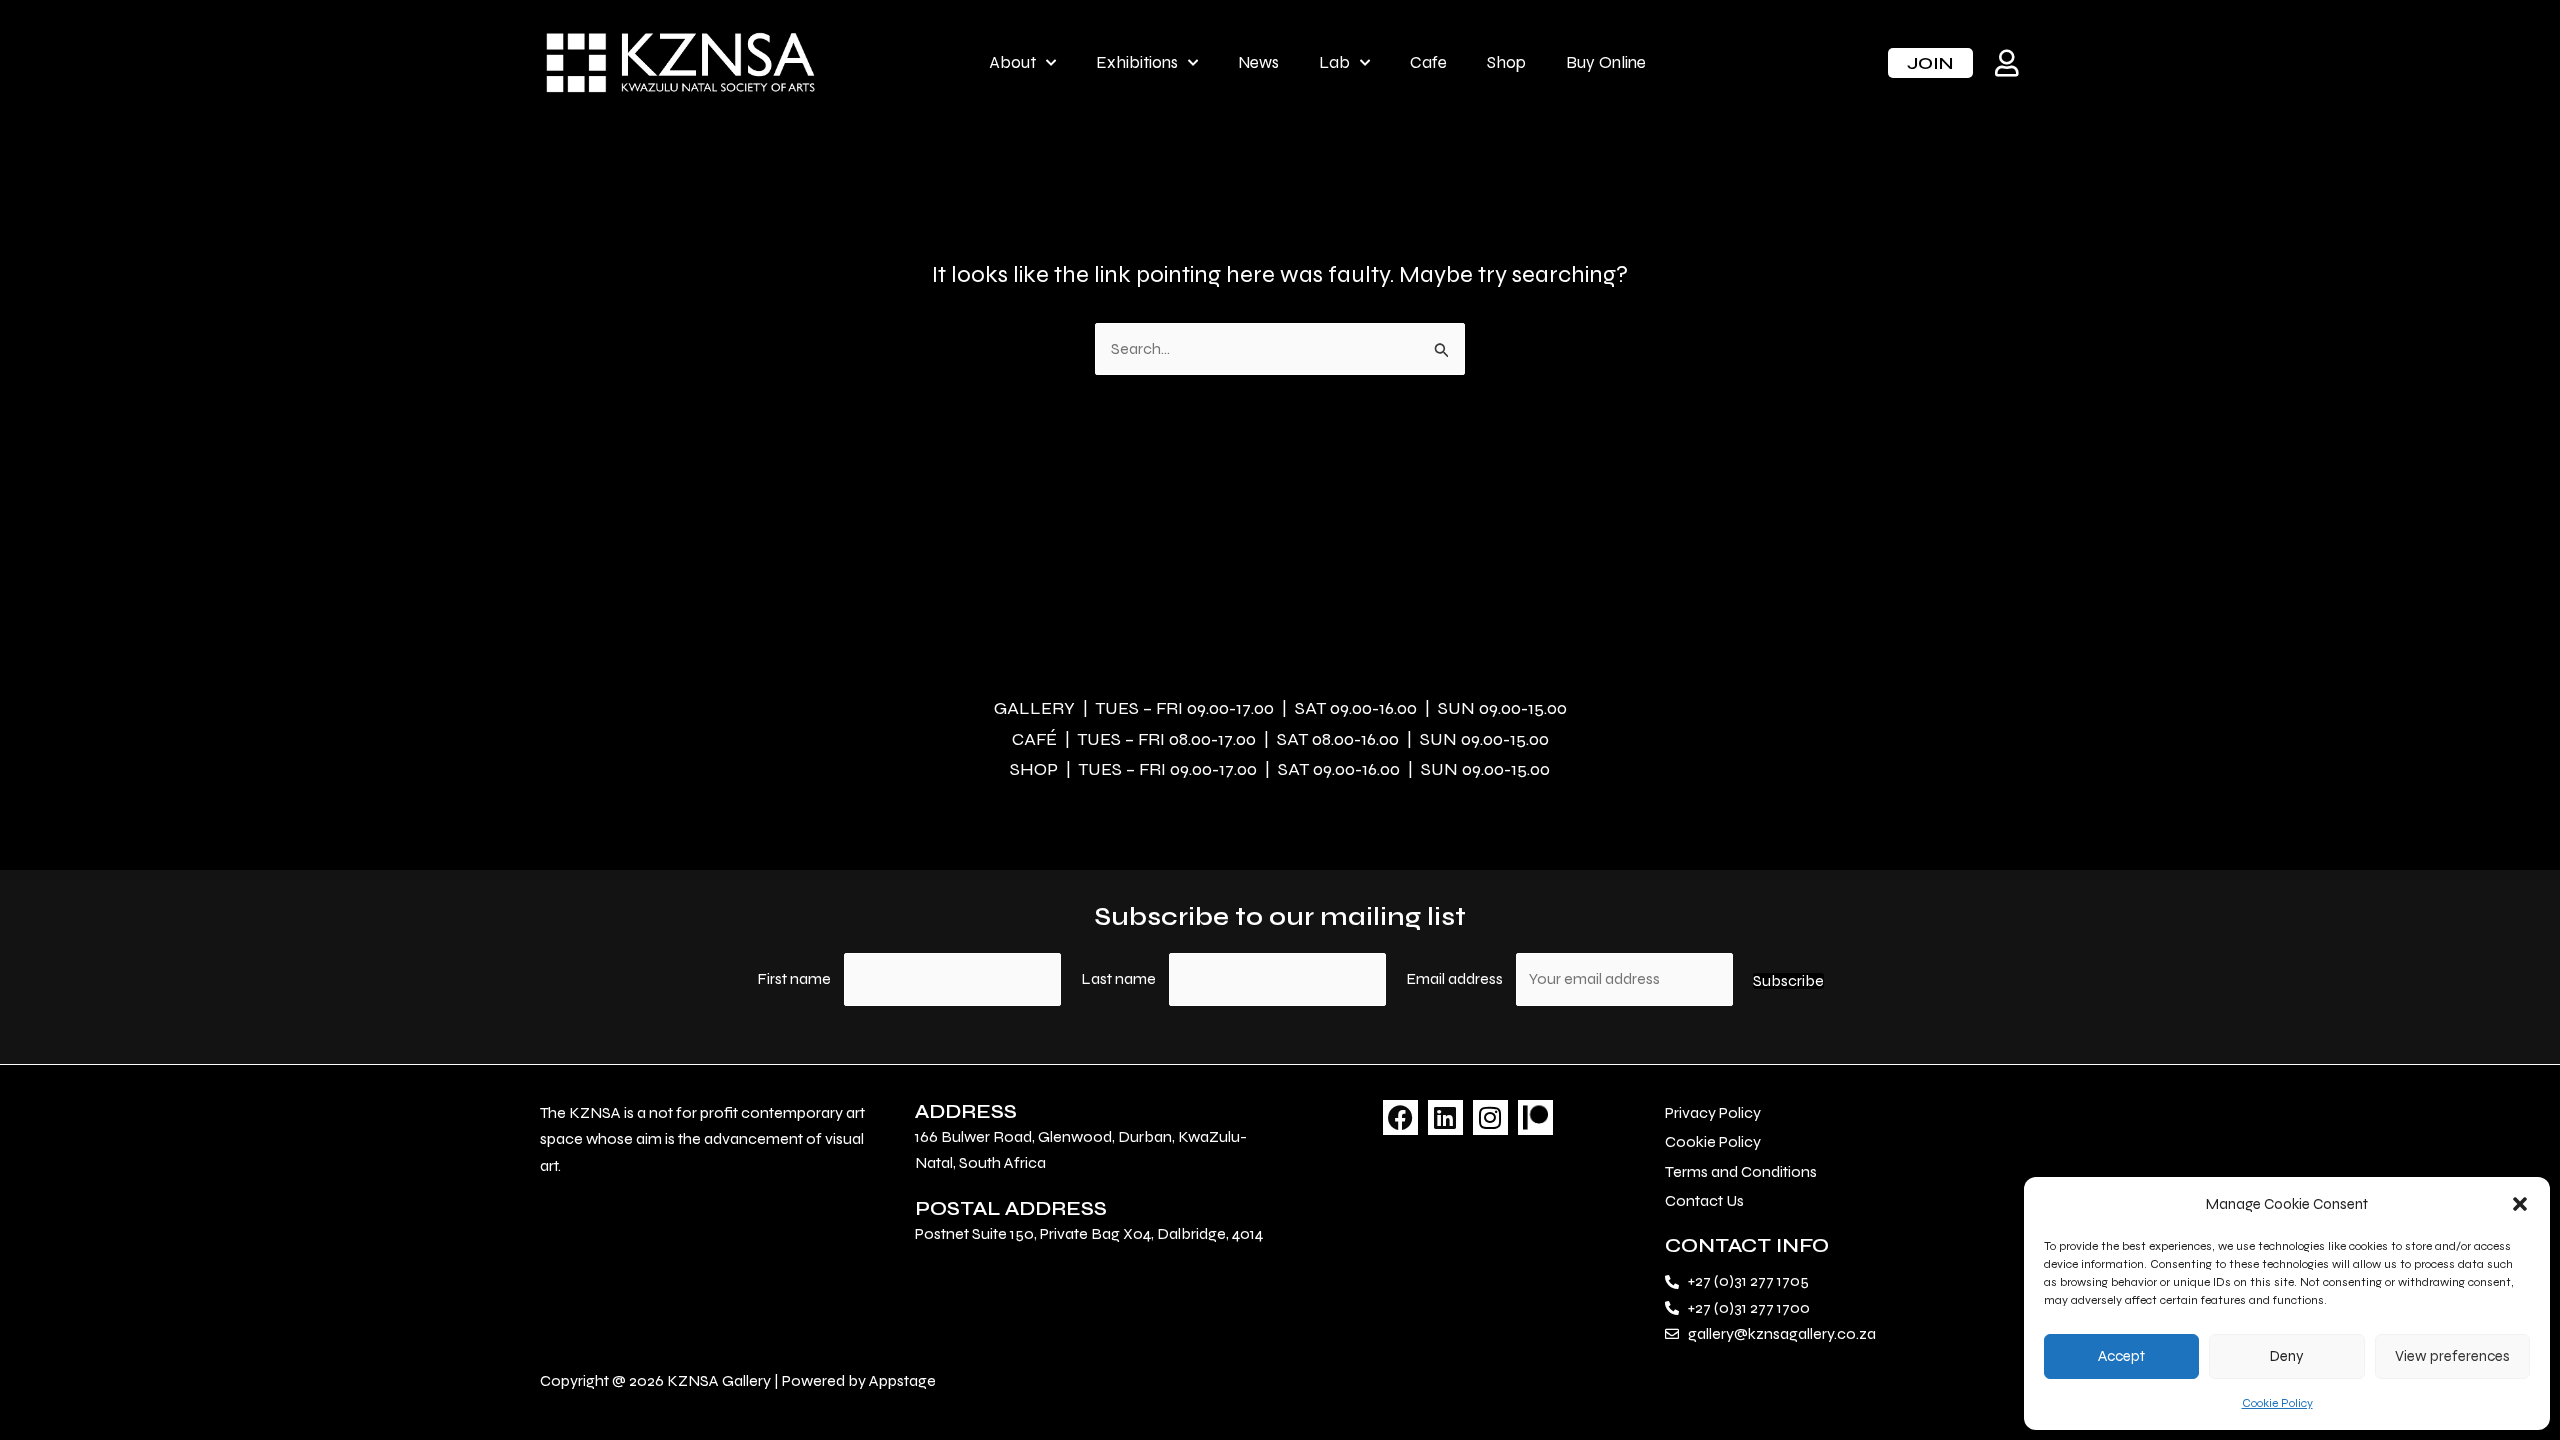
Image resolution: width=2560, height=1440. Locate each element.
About (1012, 62)
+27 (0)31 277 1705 (1748, 1280)
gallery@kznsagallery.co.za (1782, 1333)
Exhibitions (1137, 62)
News (1258, 62)
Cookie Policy (2277, 1403)
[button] (2520, 1204)
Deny (2287, 1356)
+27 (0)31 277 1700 (1749, 1307)
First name (794, 978)
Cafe (1428, 62)
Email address (1456, 978)
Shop (1506, 62)
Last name (1118, 978)
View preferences (2452, 1356)
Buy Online (1606, 62)
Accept (2121, 1356)
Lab (1334, 62)
